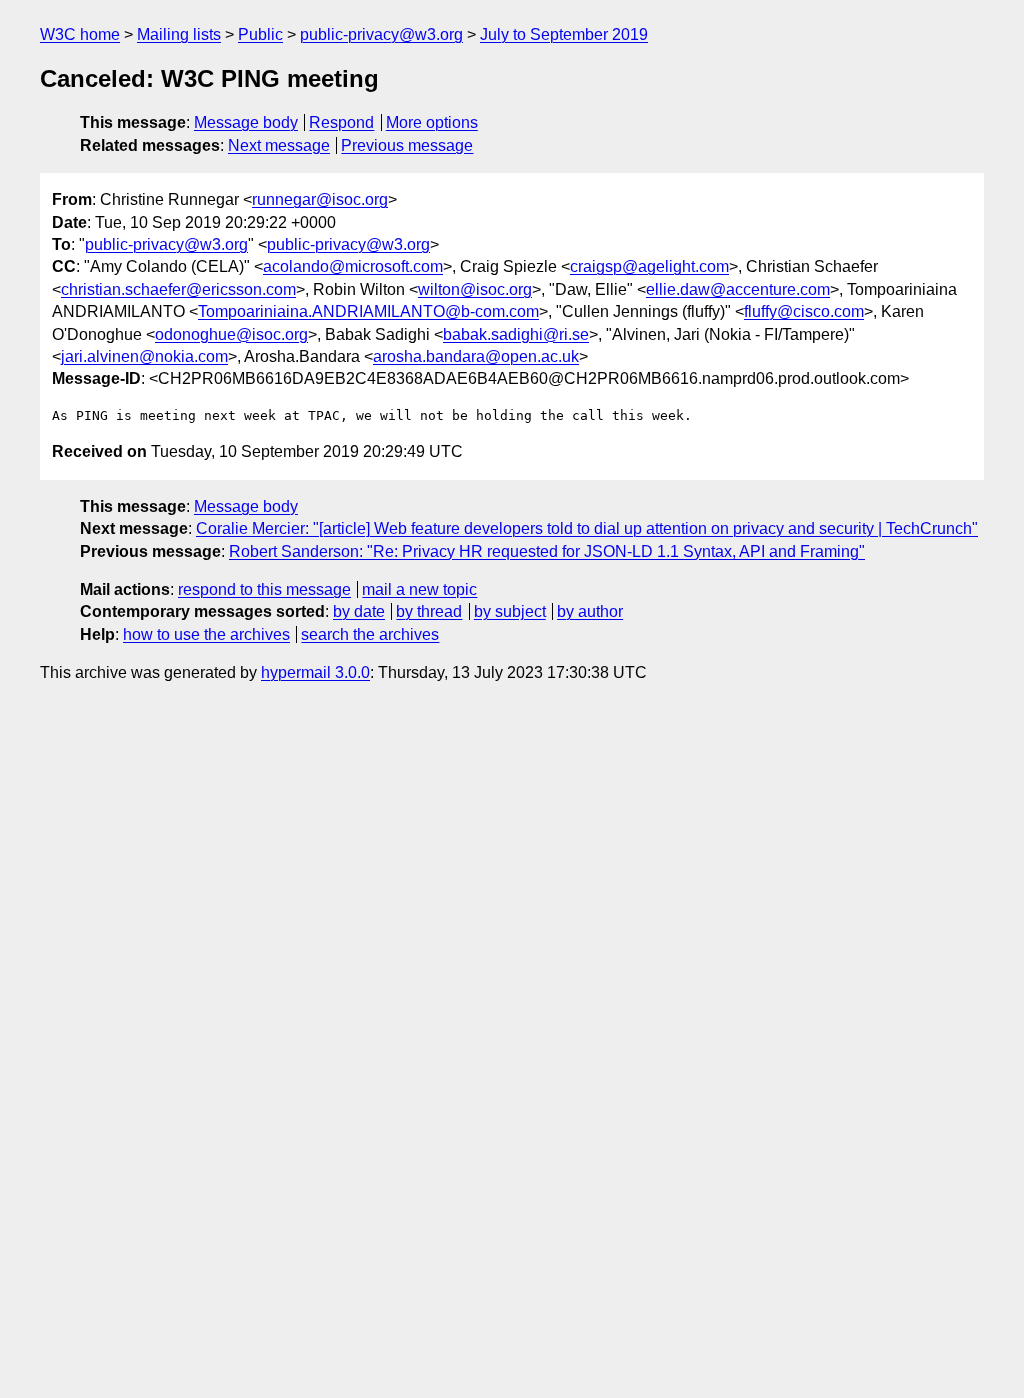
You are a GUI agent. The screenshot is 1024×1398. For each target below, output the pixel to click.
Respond (341, 122)
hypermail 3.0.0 (315, 672)
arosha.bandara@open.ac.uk (476, 356)
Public (260, 34)
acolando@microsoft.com (353, 266)
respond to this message (264, 589)
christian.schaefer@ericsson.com (178, 289)
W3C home (80, 34)
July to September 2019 (564, 34)
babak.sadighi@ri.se (516, 334)
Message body (246, 122)
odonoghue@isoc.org (231, 334)
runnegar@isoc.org (320, 199)
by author (590, 611)
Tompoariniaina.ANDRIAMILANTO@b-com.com (368, 311)
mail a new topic (419, 589)
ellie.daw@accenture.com (738, 289)
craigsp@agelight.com (649, 266)
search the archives (370, 634)
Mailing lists (179, 34)
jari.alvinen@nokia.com (144, 356)
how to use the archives (206, 634)
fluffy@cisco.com (804, 311)
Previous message (407, 145)
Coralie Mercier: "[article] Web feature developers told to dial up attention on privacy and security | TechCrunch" (587, 528)
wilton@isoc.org (475, 289)
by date (359, 611)
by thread (429, 611)
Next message (279, 145)
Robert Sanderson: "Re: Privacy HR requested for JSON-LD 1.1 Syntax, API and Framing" (547, 551)
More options (432, 122)
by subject (510, 611)
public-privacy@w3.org (381, 34)
